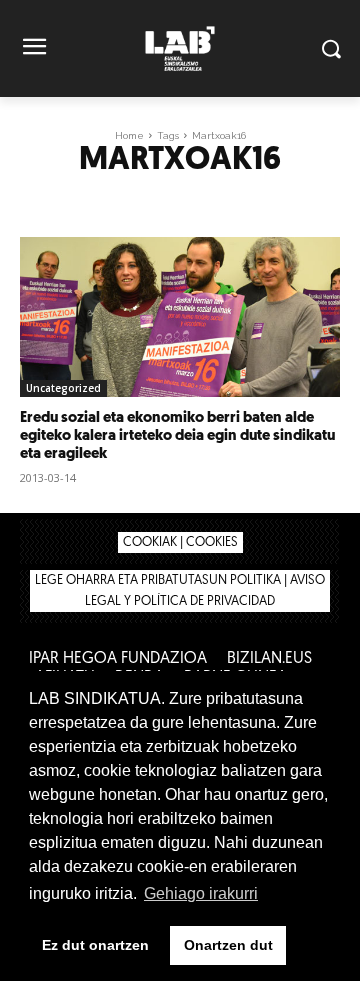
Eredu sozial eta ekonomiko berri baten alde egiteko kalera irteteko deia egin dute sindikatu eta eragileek (177, 436)
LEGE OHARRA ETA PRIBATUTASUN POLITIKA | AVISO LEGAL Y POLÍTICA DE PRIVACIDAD (180, 591)
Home (129, 135)
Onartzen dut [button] (228, 945)
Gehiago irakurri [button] (201, 893)
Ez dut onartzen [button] (95, 945)
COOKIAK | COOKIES (180, 542)
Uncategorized (63, 388)
